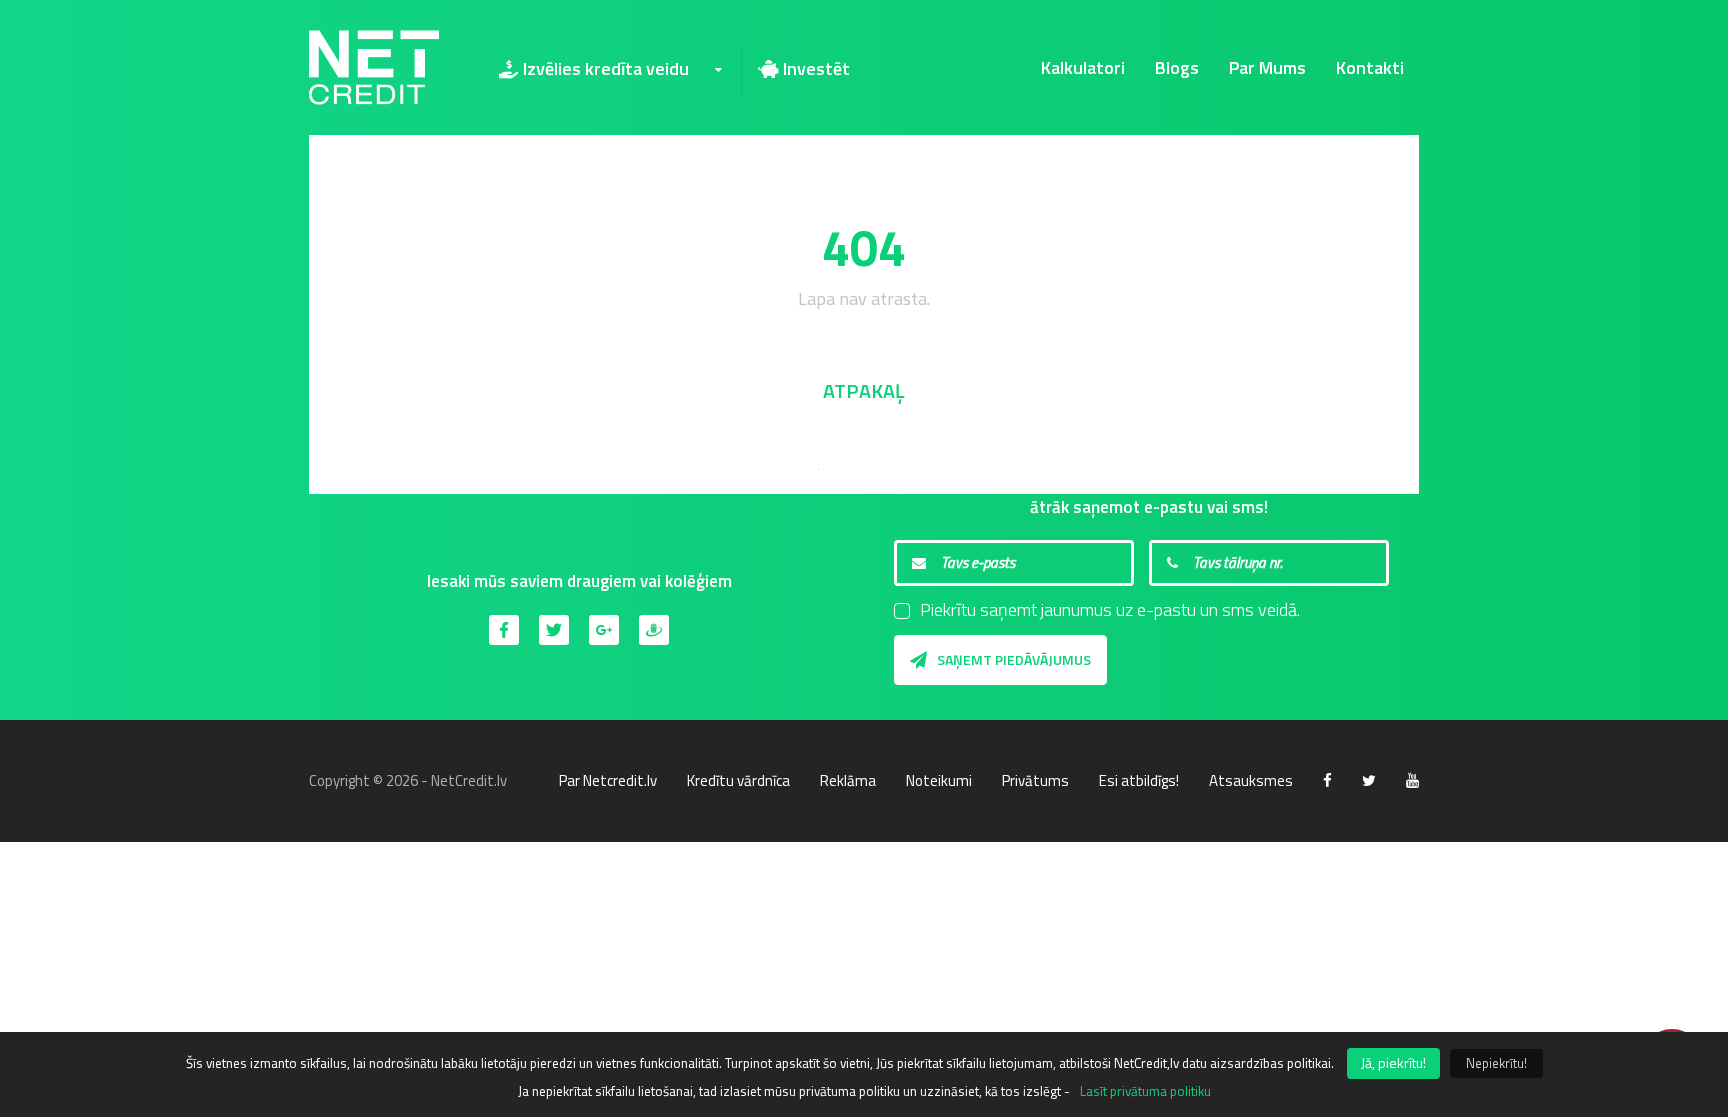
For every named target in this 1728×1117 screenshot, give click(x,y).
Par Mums (1267, 67)
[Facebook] (504, 630)
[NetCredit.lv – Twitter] (1369, 780)
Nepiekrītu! (1496, 1063)
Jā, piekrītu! (1393, 1062)
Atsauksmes (1251, 780)
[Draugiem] (654, 630)
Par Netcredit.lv (608, 780)
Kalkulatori (1083, 67)
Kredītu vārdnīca (738, 780)
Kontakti (1370, 67)
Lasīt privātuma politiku (1145, 1091)
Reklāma (848, 780)
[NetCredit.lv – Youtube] (1412, 780)
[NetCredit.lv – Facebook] (1327, 780)
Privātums (1035, 780)
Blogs (1177, 67)
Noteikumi (939, 780)
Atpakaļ (864, 390)
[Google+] (604, 630)
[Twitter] (554, 630)
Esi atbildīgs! (1139, 780)
